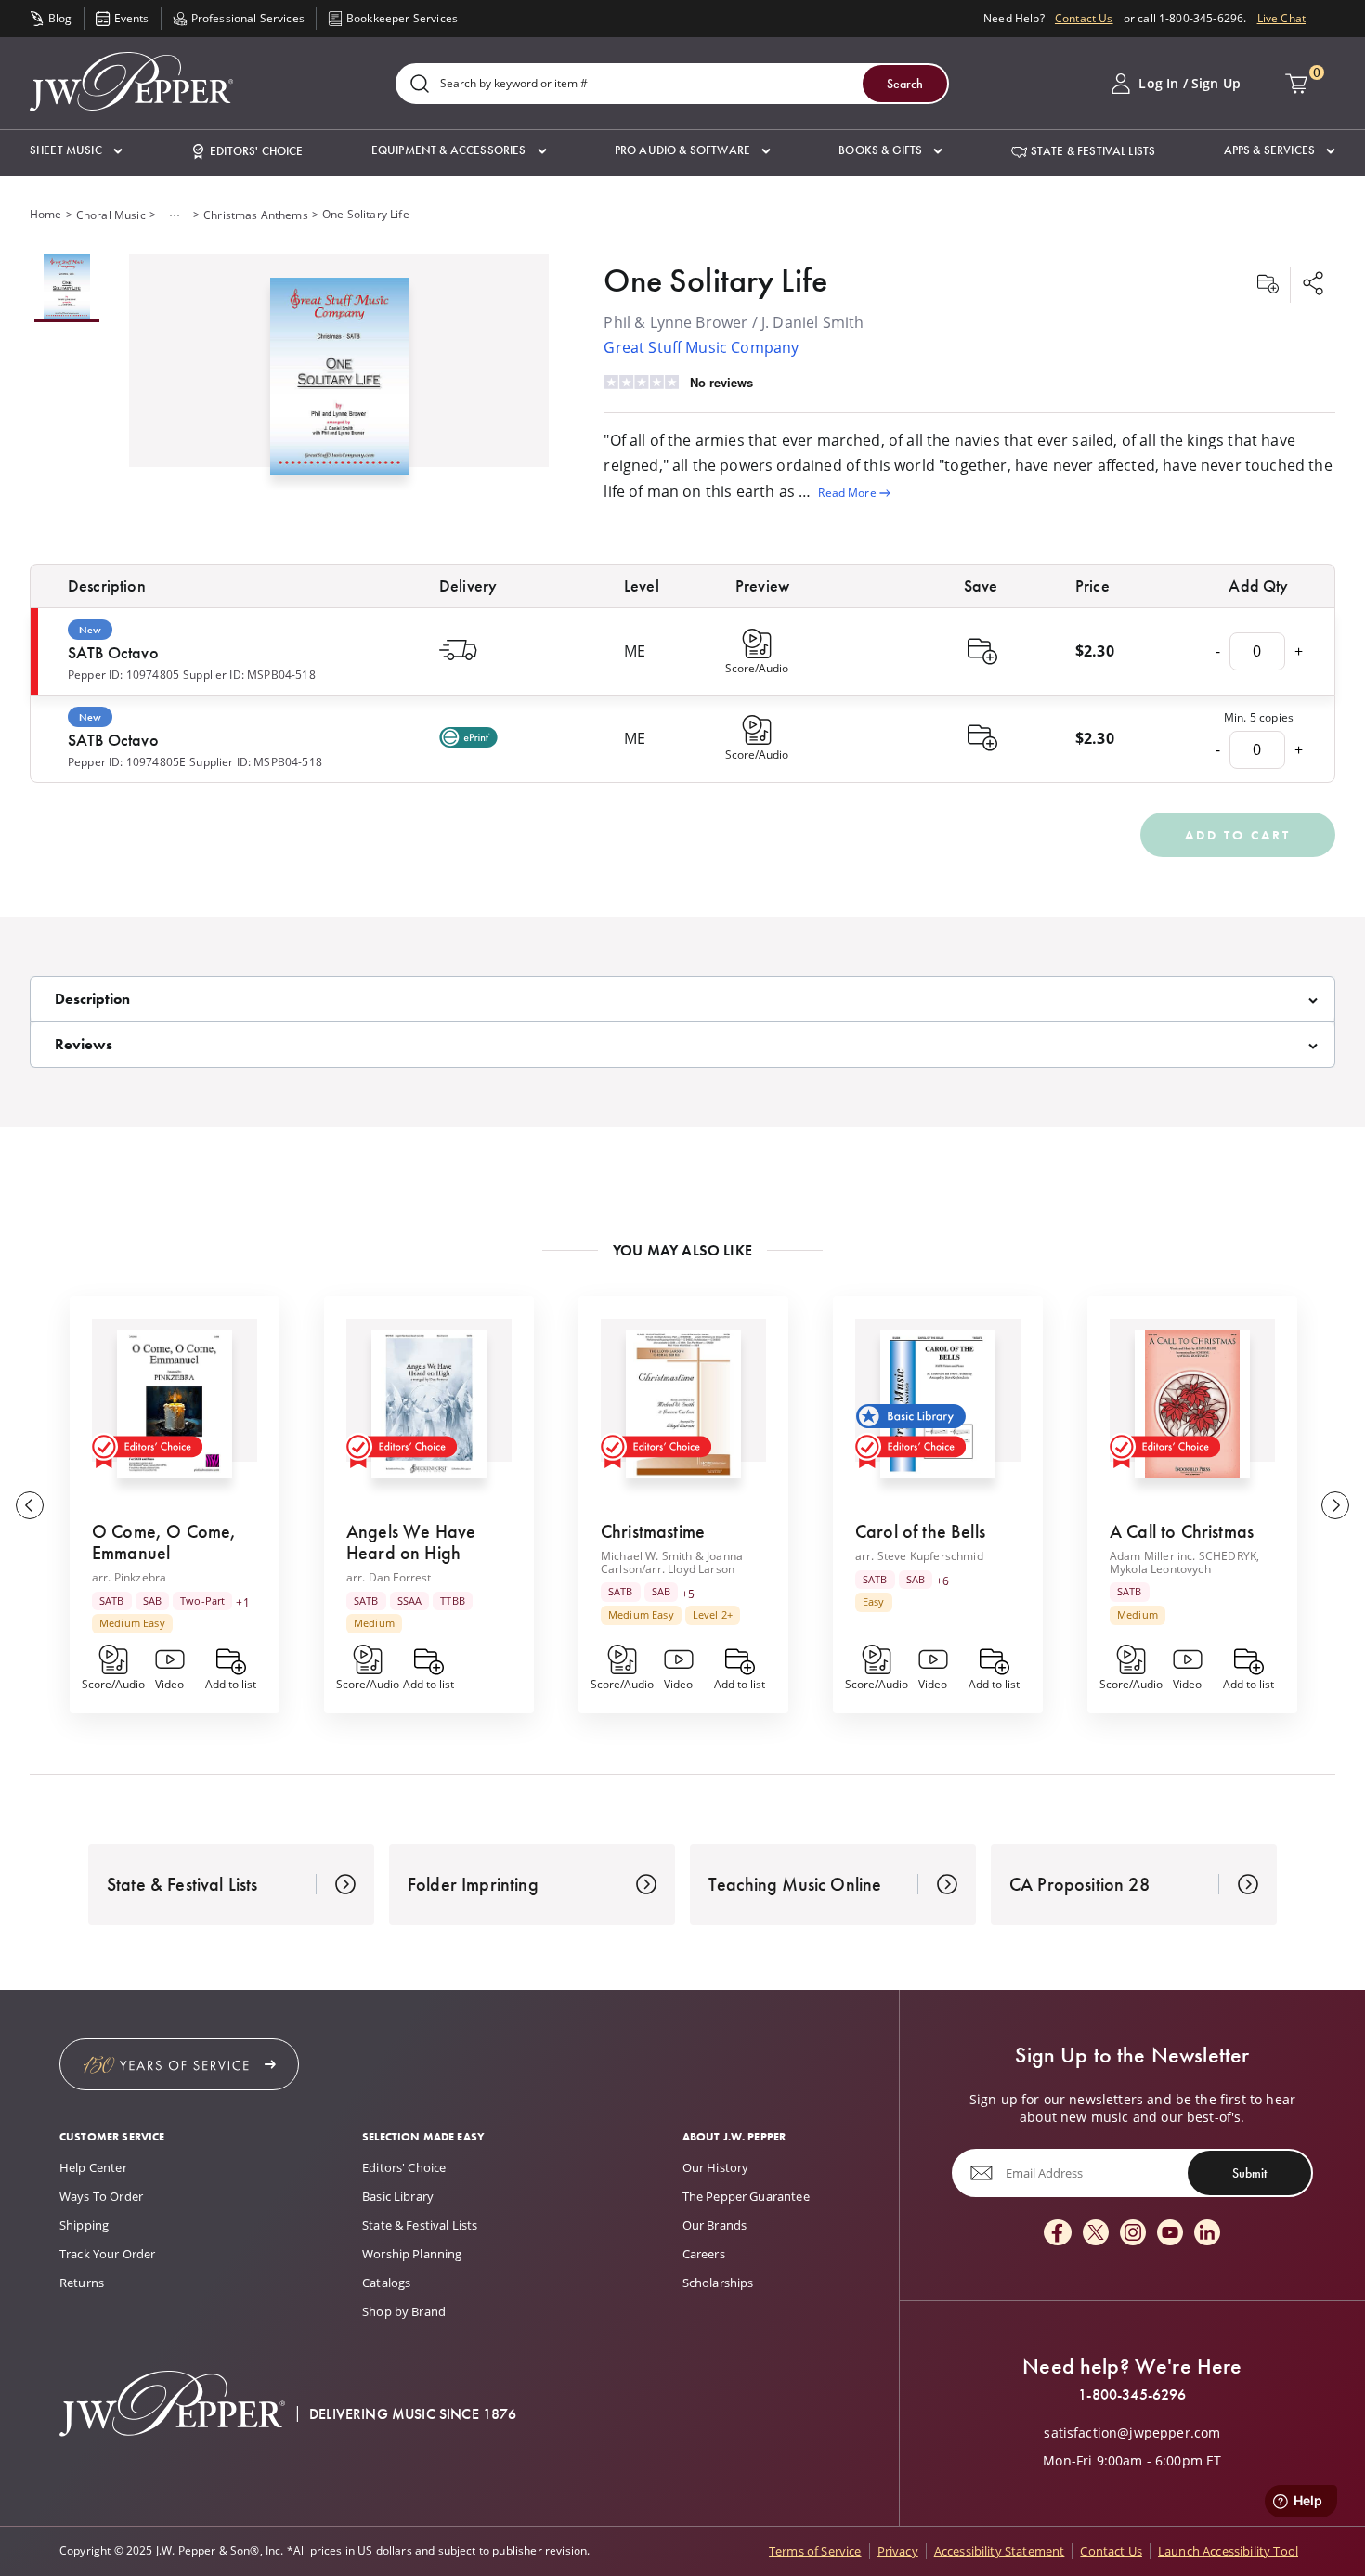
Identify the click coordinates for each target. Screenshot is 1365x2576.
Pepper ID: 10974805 (123, 675)
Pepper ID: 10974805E (127, 762)
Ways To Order (101, 2196)
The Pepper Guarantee (746, 2196)
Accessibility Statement (1000, 2551)
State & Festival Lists (420, 2225)
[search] (420, 85)
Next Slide (1335, 1505)
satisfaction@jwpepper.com (1132, 2433)
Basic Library (398, 2196)
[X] (1096, 2234)
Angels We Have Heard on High (411, 1542)
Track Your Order (108, 2254)
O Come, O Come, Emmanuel (164, 1542)
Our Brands (715, 2225)
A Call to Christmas (1182, 1531)
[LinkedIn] (1207, 2234)
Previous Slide (30, 1505)
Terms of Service (815, 2551)
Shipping (84, 2225)
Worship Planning (412, 2254)
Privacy (898, 2551)
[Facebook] (1058, 2234)
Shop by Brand (404, 2311)
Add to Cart (1238, 835)
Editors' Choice (404, 2167)
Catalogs (386, 2283)
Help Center (93, 2167)
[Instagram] (1133, 2234)
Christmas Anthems (256, 215)
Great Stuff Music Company (701, 347)
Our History (716, 2167)
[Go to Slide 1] (67, 288)
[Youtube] (1170, 2234)
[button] (76, 151)
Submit (1249, 2173)
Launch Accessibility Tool (1228, 2551)
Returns (82, 2283)
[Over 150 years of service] (179, 2064)
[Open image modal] (339, 384)
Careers (704, 2254)
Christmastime (653, 1531)
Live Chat (1281, 18)
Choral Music (111, 215)
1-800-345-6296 (1132, 2395)
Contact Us (1084, 18)
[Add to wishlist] (1267, 285)
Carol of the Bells (920, 1531)
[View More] (175, 215)
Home (46, 214)
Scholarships (718, 2283)
